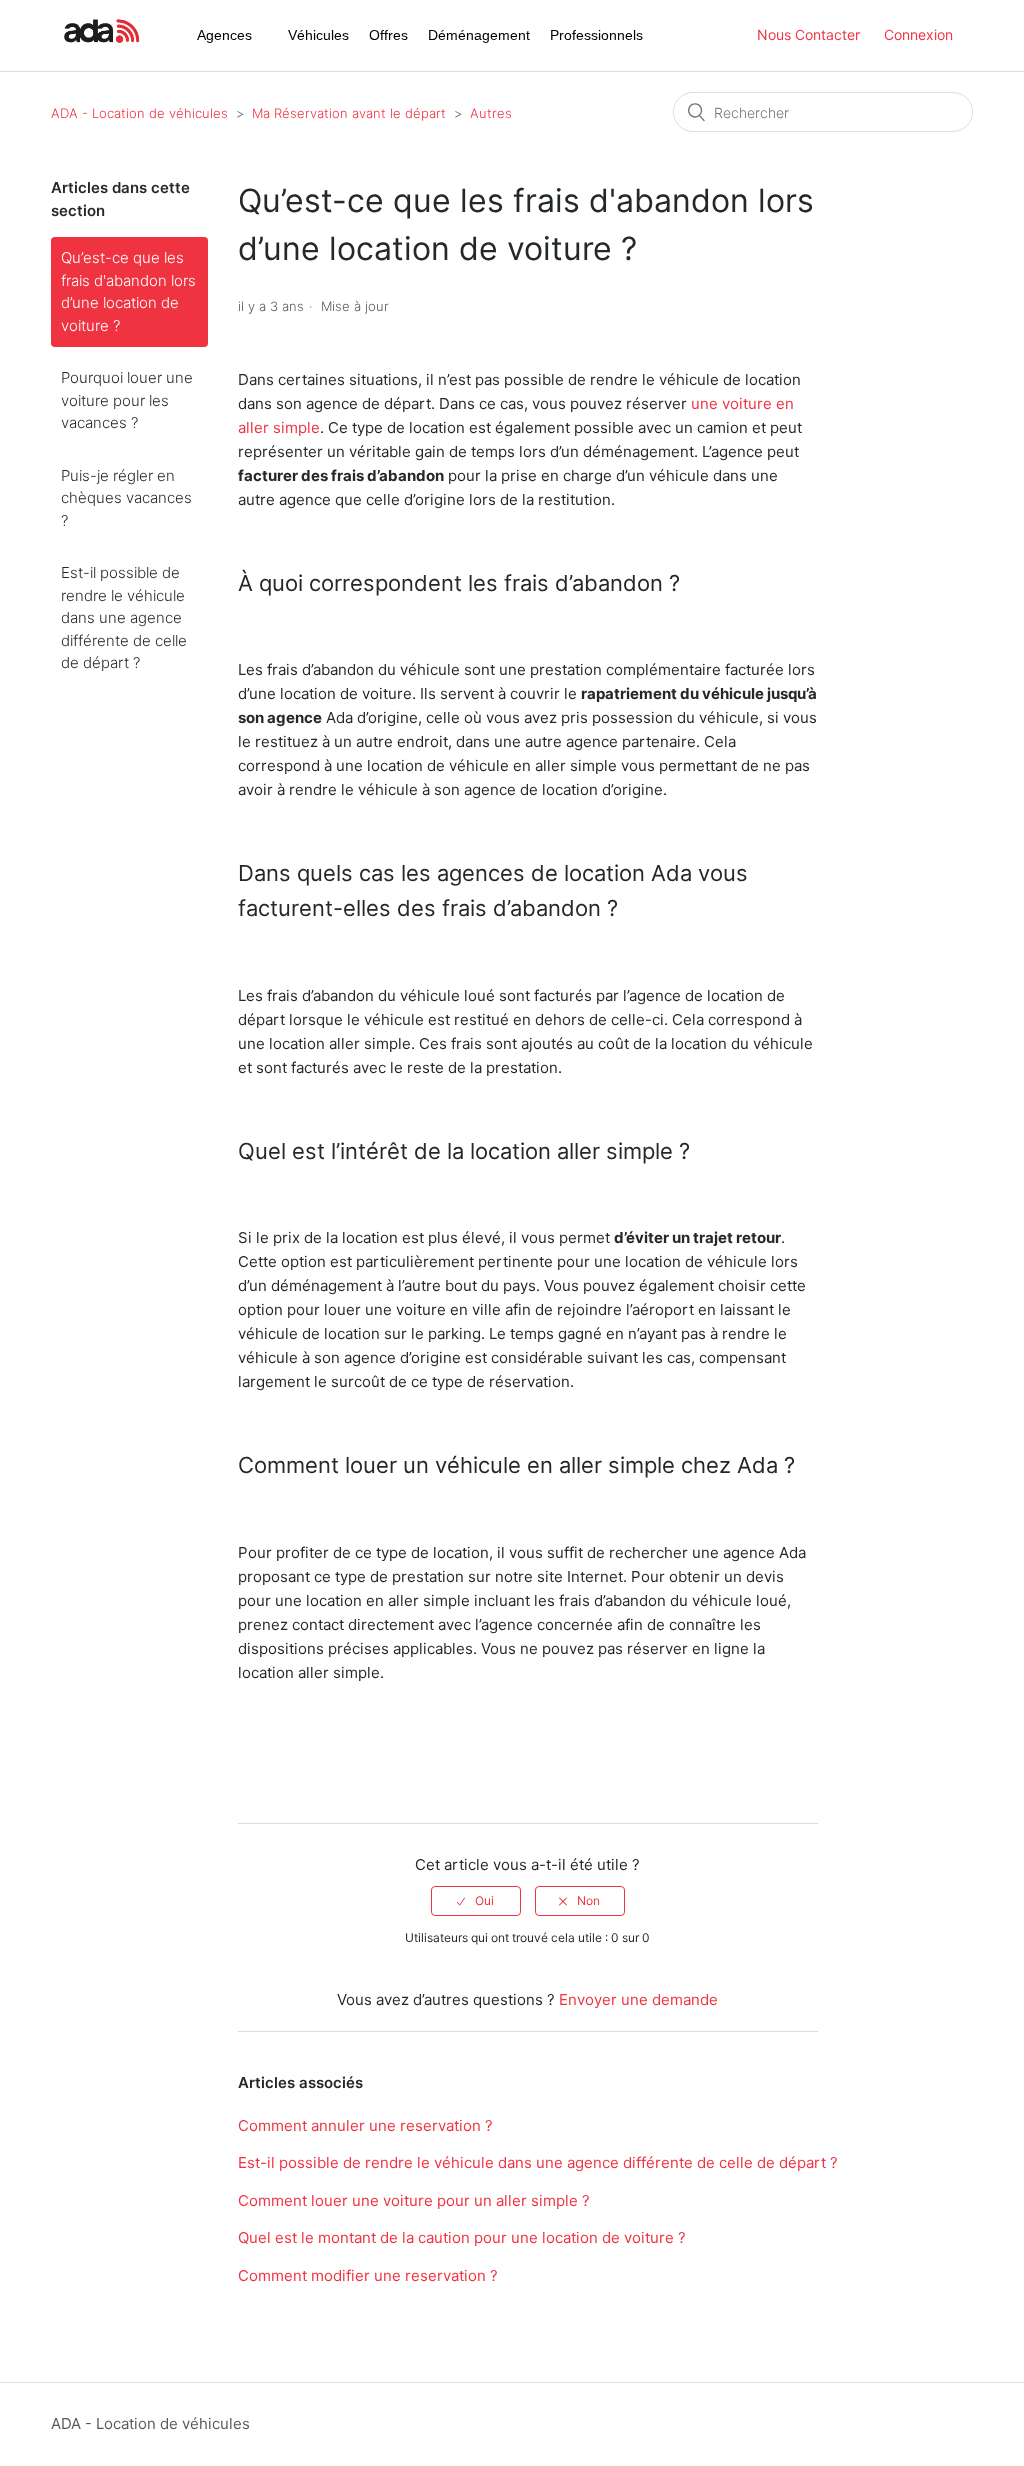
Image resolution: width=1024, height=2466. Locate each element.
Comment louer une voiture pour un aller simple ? (414, 2200)
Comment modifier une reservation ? (368, 2275)
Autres (491, 113)
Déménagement (479, 35)
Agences (224, 35)
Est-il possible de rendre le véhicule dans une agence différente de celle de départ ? (124, 617)
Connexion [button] (918, 34)
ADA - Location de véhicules (139, 113)
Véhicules (318, 35)
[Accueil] (99, 45)
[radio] (476, 1901)
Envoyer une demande (638, 1999)
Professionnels (596, 35)
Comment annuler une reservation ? (365, 2125)
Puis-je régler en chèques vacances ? (126, 498)
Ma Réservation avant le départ (349, 113)
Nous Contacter (808, 34)
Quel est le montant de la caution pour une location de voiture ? (462, 2237)
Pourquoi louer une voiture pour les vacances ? (127, 400)
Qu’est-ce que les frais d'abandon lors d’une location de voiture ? (128, 291)
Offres (388, 35)
